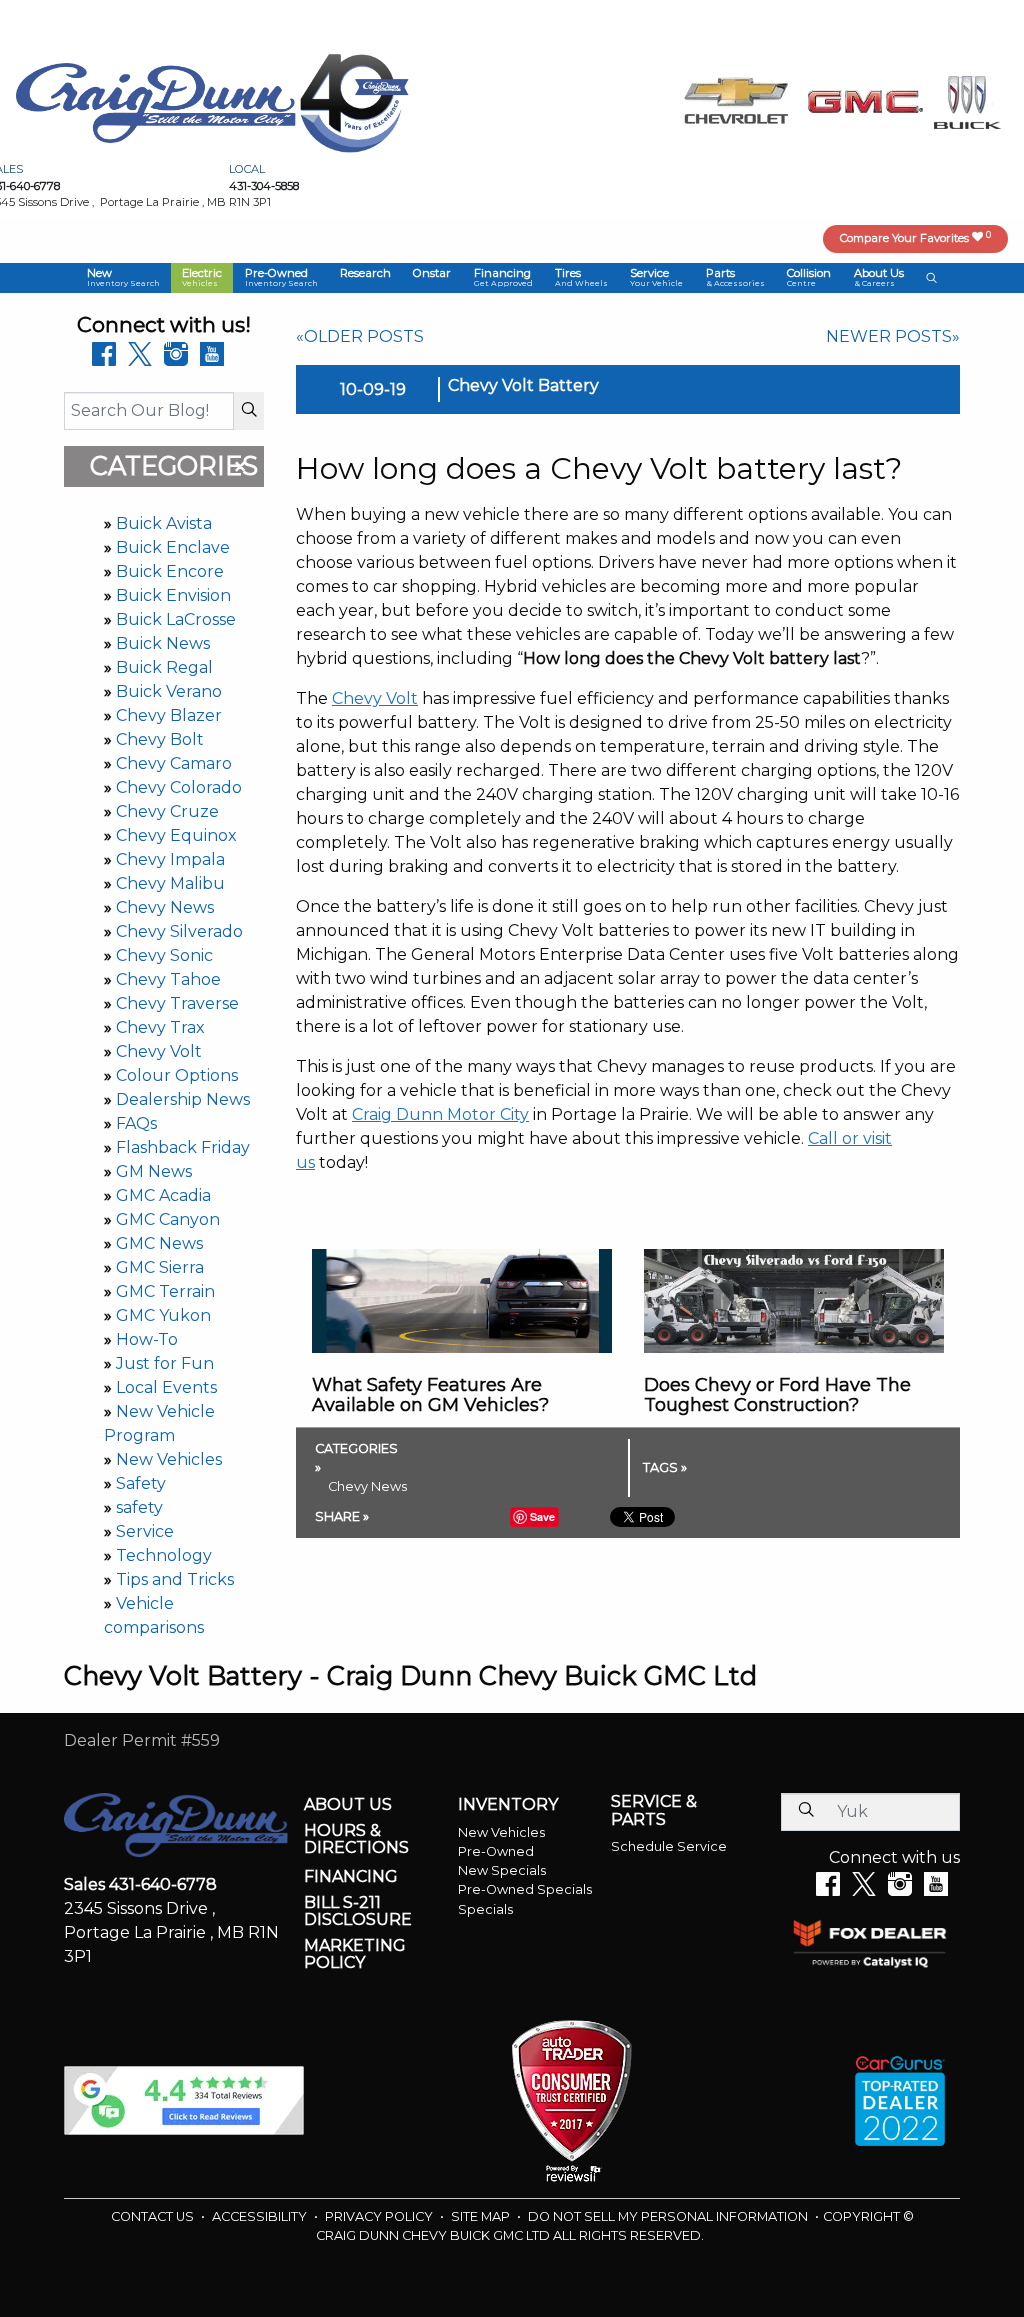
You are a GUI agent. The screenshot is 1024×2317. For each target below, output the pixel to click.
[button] (123, 278)
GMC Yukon (163, 1315)
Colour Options (177, 1075)
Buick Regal (164, 667)
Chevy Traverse (177, 1003)
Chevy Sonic (164, 955)
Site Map (482, 2216)
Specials (485, 1909)
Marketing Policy (355, 1954)
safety (139, 1507)
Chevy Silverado (179, 931)
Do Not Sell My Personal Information (669, 2216)
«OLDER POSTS (360, 336)
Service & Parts (654, 1810)
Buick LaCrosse (176, 619)
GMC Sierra (160, 1267)
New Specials (502, 1870)
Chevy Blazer (169, 715)
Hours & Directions (356, 1839)
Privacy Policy (380, 2216)
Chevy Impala (170, 859)
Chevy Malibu (170, 883)
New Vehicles (169, 1459)
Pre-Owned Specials (525, 1889)
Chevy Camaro (174, 763)
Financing (351, 1877)
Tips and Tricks (175, 1579)
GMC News (159, 1243)
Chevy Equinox (176, 835)
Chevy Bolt (160, 739)
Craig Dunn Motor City (440, 1114)
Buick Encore (170, 571)
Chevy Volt (159, 1051)
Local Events (166, 1387)
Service (145, 1531)
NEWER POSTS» (893, 336)
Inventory (508, 1805)
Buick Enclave (173, 547)
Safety (141, 1483)
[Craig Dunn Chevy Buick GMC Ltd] (156, 101)
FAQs (136, 1123)
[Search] (249, 411)
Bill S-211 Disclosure (358, 1911)
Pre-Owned (496, 1851)
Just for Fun (165, 1363)
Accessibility (261, 2216)
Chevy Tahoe (168, 979)
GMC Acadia (163, 1195)
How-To (147, 1339)
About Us (348, 1805)
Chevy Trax (160, 1027)
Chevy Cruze (167, 811)
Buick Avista (164, 523)
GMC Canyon (168, 1219)
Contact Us (154, 2216)
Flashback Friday (183, 1147)
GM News (154, 1171)
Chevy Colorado (179, 787)
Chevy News (165, 907)
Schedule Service (669, 1846)
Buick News (163, 643)
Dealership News (183, 1099)
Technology (164, 1555)
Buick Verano (169, 691)
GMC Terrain (165, 1291)
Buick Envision (173, 595)
